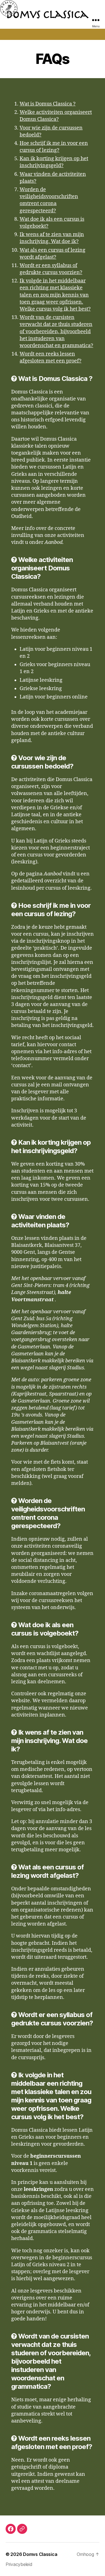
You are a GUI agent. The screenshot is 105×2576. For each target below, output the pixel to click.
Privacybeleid (19, 2564)
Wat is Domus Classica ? (48, 104)
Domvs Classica (40, 2554)
